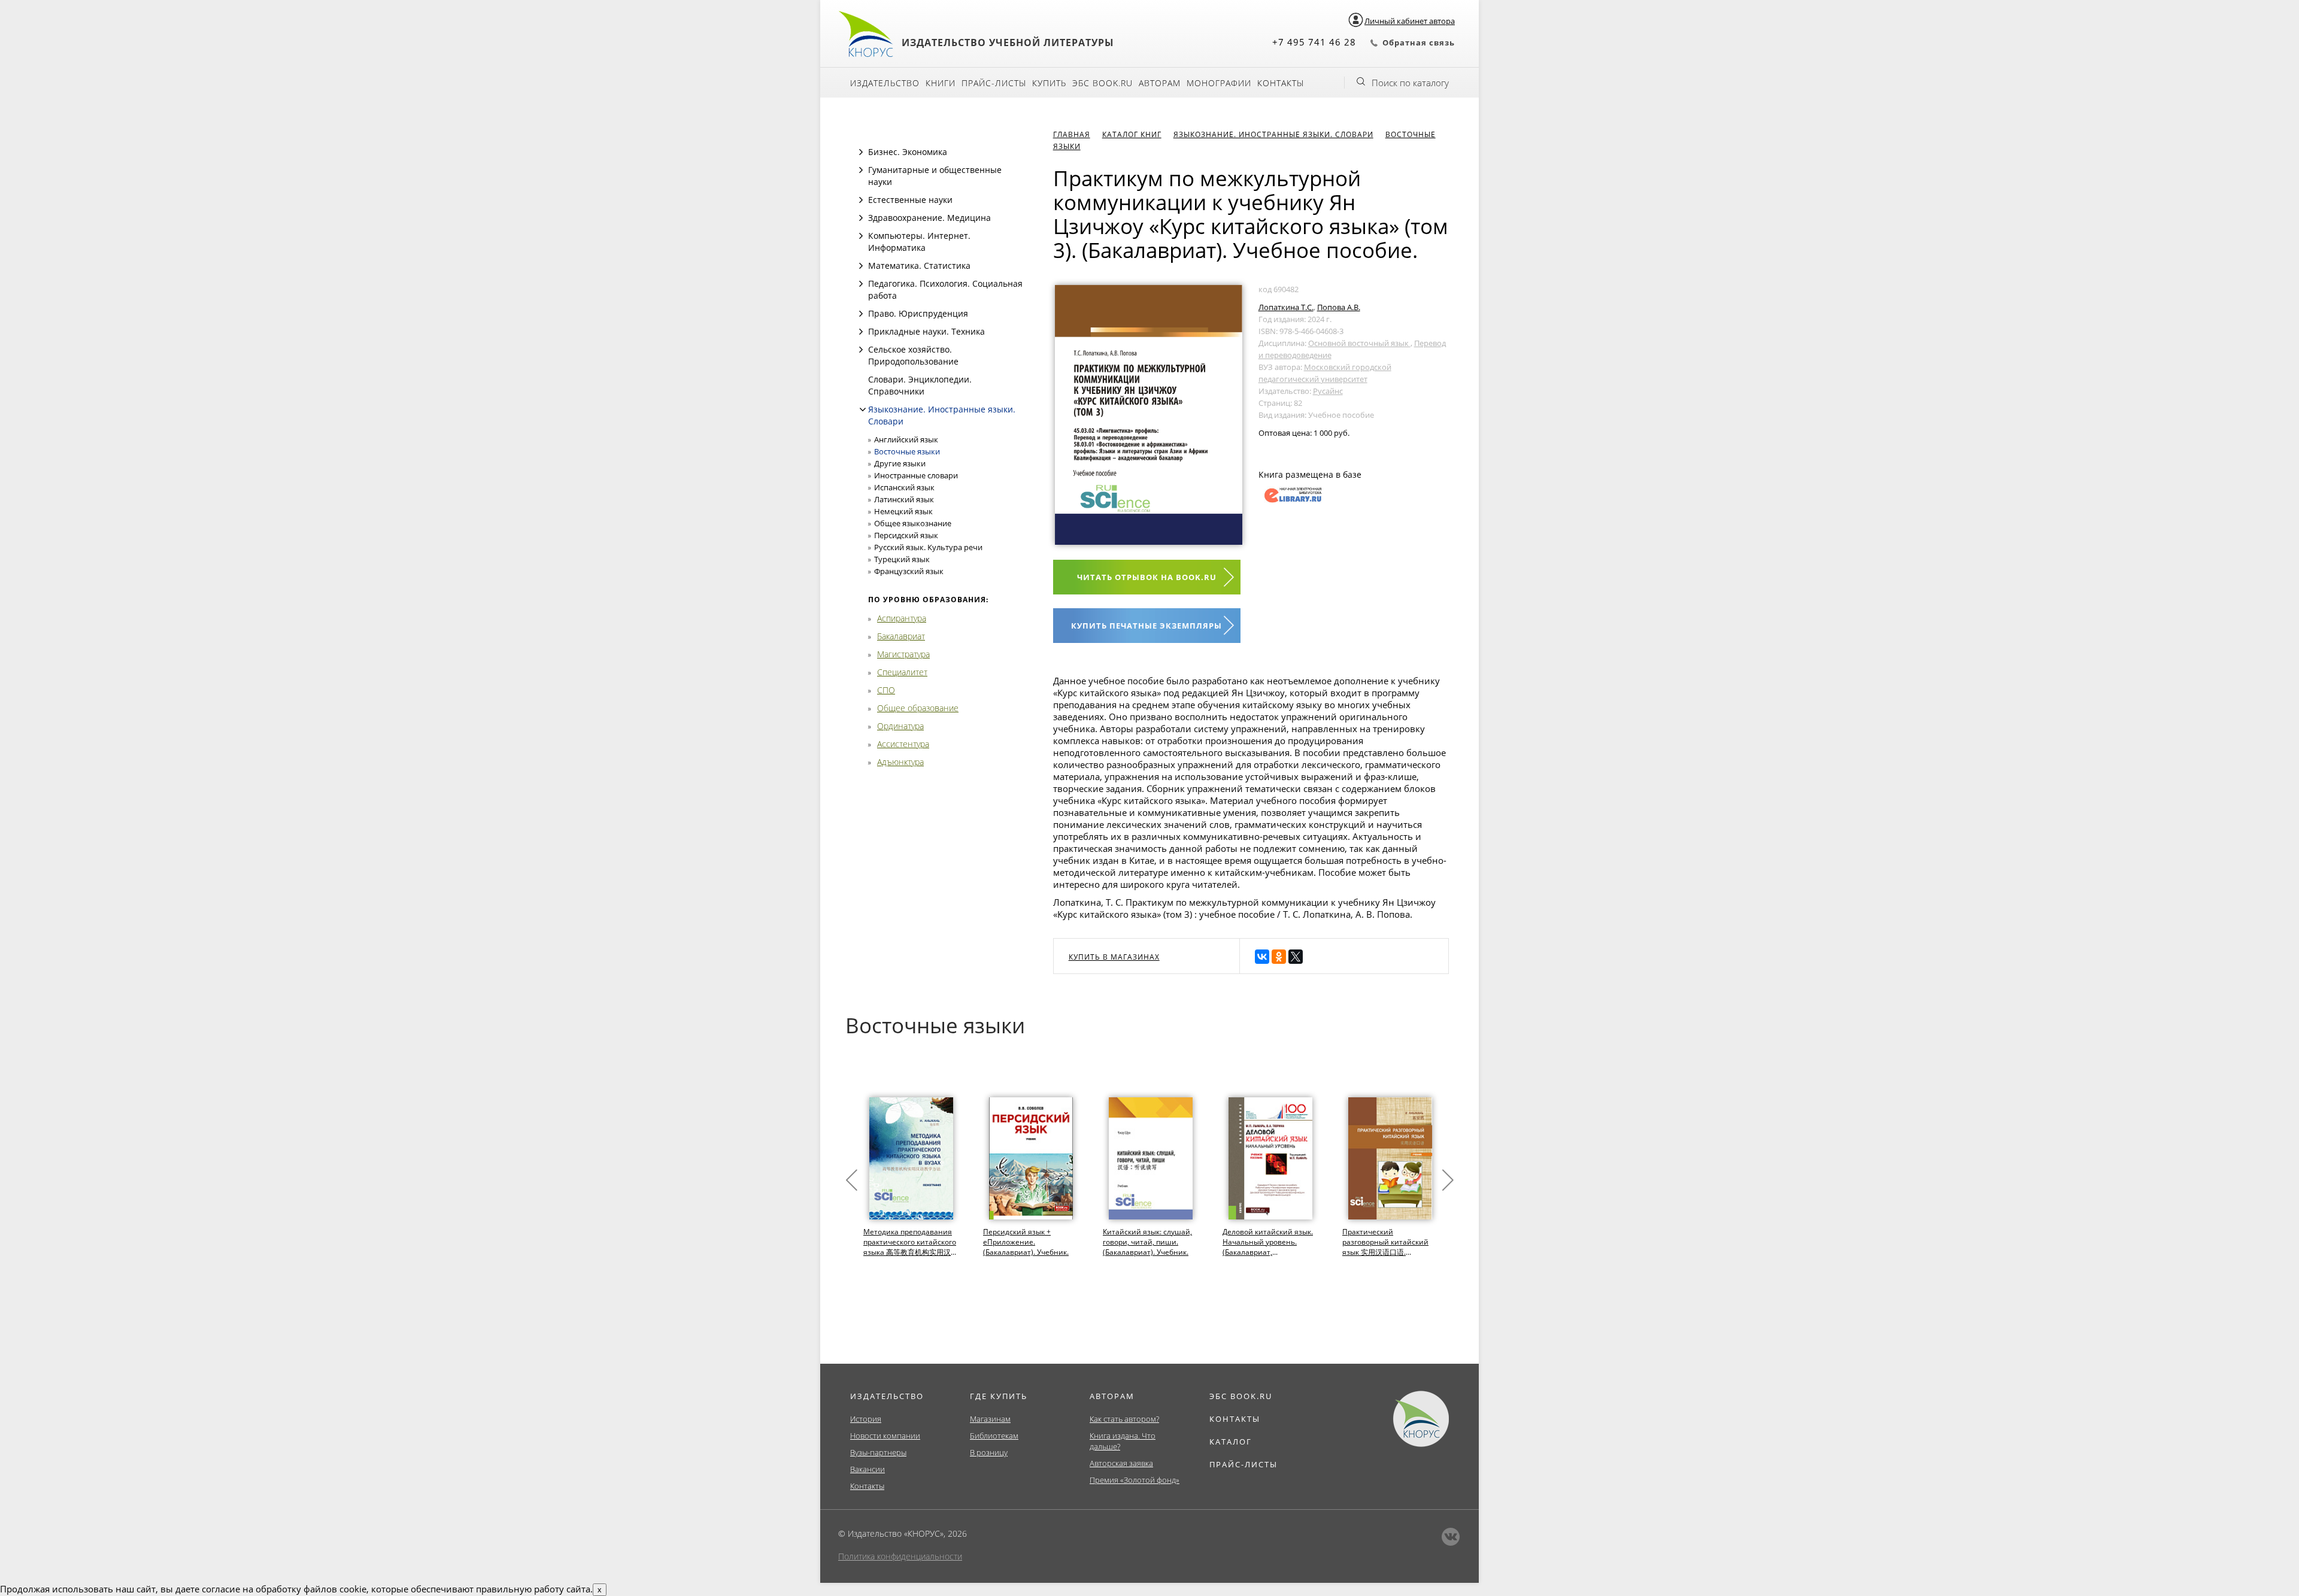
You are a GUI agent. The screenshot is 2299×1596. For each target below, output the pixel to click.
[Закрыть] (863, 409)
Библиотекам (994, 1436)
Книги (941, 83)
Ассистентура (903, 744)
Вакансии (868, 1469)
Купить (1049, 83)
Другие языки (900, 463)
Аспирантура (902, 618)
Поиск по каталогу (1410, 83)
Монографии (1219, 83)
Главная (1072, 134)
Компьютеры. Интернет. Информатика (919, 242)
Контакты (1281, 83)
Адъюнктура (900, 762)
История (866, 1419)
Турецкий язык (902, 559)
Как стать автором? (1124, 1419)
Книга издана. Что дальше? (1123, 1441)
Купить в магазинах (1114, 957)
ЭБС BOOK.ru (1103, 83)
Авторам (1160, 83)
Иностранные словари (916, 475)
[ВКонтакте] (1262, 957)
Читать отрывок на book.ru (1147, 577)
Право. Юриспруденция (918, 313)
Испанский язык (904, 487)
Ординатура (900, 726)
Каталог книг (1132, 134)
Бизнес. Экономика (908, 152)
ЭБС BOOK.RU (1241, 1396)
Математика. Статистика (919, 266)
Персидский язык (906, 535)
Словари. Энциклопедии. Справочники (920, 385)
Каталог (1231, 1442)
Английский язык (906, 439)
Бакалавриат (901, 636)
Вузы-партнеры (878, 1452)
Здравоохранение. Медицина (929, 218)
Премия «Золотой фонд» (1135, 1480)
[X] (1296, 957)
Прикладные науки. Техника (926, 331)
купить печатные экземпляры (1147, 626)
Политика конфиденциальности (900, 1556)
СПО (886, 690)
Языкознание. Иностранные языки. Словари (1273, 134)
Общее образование (918, 708)
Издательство (885, 83)
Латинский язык (904, 499)
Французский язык (909, 571)
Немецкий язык (903, 511)
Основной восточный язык (1359, 343)
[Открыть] (861, 152)
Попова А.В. (1339, 307)
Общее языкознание (913, 523)
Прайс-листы (994, 83)
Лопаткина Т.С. (1286, 307)
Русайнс (1328, 391)
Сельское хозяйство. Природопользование (913, 355)
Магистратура (903, 654)
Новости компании (885, 1436)
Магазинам (990, 1419)
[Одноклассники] (1279, 957)
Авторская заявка (1121, 1463)
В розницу (989, 1452)
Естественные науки (910, 200)
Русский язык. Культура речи (928, 547)
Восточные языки (907, 451)
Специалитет (902, 672)
